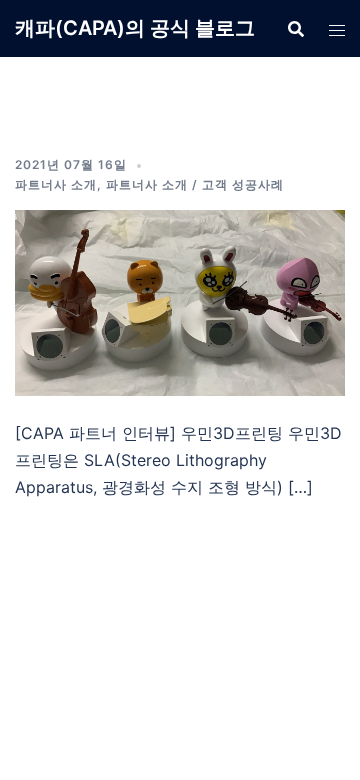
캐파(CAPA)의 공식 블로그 (135, 28)
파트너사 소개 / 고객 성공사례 (195, 184)
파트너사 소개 (56, 184)
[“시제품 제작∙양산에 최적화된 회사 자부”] (180, 301)
